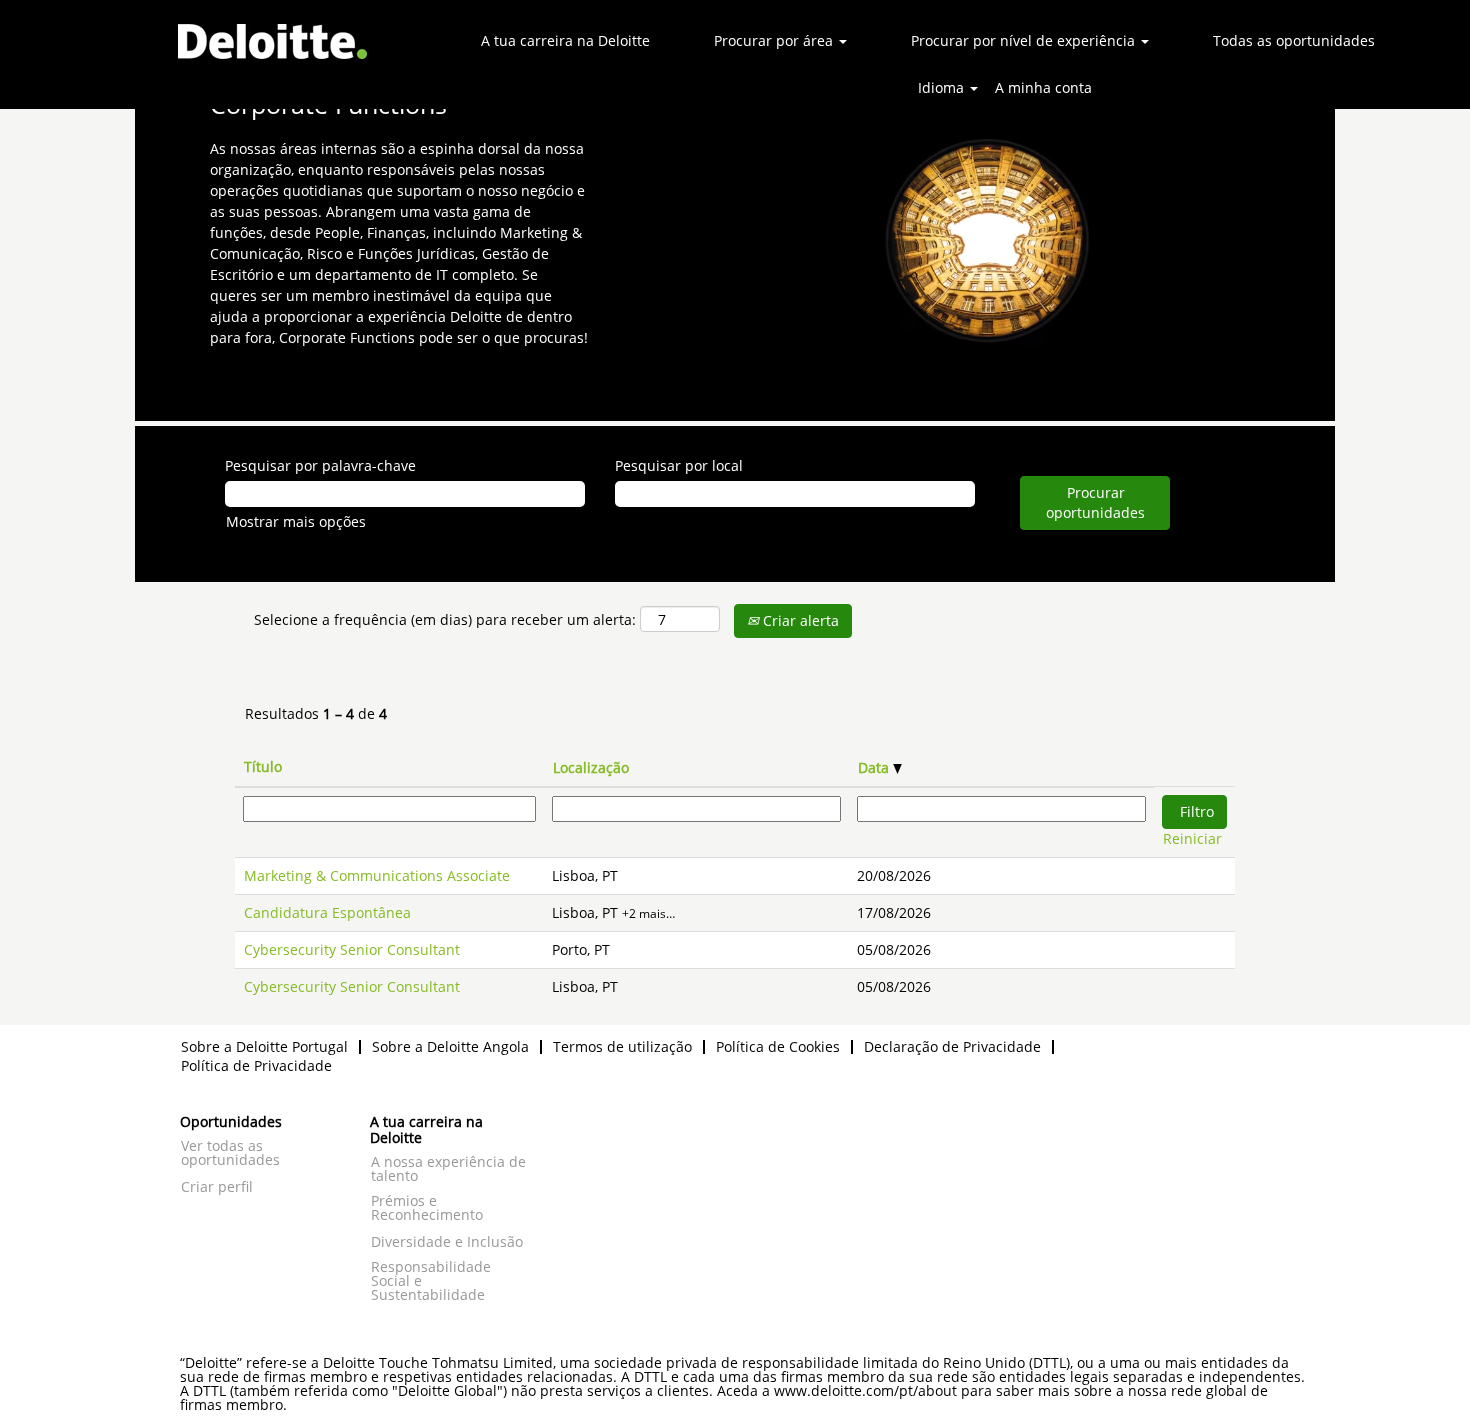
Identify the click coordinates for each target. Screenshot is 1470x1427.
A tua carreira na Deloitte (565, 40)
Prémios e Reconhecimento (427, 1208)
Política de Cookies (778, 1046)
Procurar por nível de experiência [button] (1025, 40)
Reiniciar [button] (1192, 838)
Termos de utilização (622, 1046)
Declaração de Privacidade (952, 1046)
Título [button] (263, 766)
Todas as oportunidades (1294, 40)
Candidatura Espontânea (327, 912)
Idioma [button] (943, 87)
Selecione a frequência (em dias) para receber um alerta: (445, 619)
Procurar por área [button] (775, 40)
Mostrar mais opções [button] (296, 521)
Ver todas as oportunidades (230, 1153)
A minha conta (1043, 87)
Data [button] (875, 767)
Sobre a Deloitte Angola (450, 1046)
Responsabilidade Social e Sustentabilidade (431, 1281)
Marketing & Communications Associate (377, 875)
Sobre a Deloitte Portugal (264, 1046)
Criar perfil (217, 1187)
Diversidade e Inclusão (447, 1242)
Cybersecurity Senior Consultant (352, 949)
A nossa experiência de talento (448, 1169)
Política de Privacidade (256, 1065)
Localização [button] (591, 767)
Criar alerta (799, 620)
